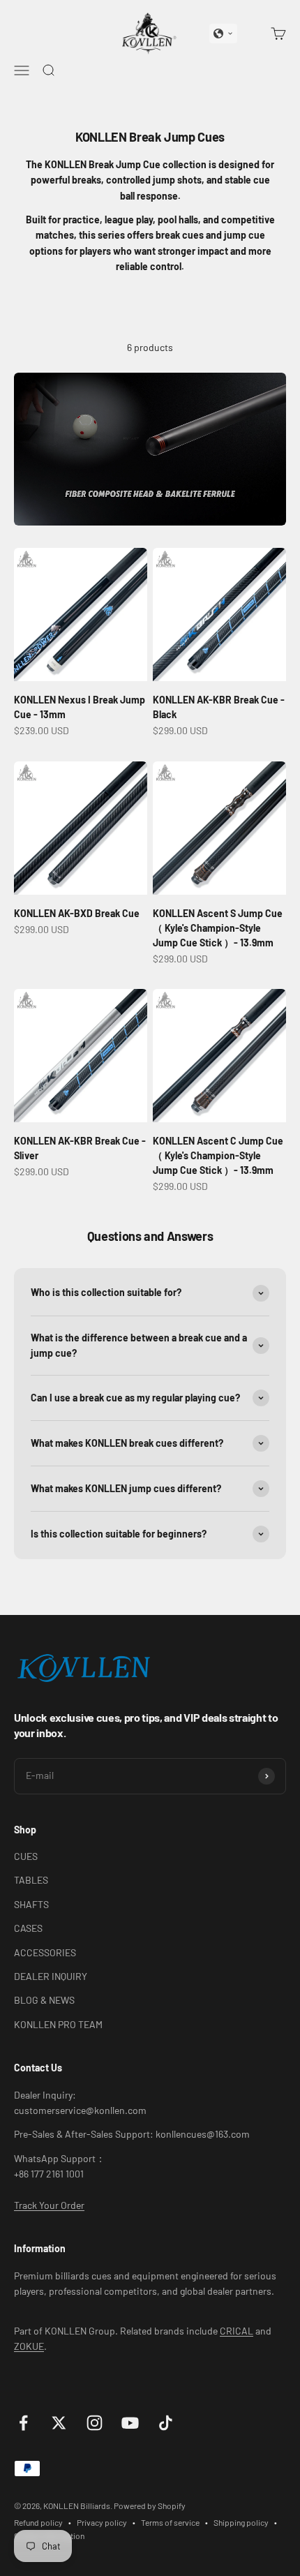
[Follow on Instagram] (95, 2423)
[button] (223, 33)
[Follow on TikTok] (166, 2423)
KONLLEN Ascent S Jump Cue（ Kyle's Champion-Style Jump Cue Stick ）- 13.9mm (218, 928)
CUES (26, 1856)
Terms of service (170, 2522)
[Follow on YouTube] (130, 2423)
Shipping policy (241, 2522)
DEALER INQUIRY (51, 1976)
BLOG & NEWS (44, 2000)
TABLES (31, 1880)
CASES (28, 1928)
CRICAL (237, 2331)
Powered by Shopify (150, 2506)
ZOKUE (29, 2346)
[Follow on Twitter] (59, 2423)
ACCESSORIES (45, 1952)
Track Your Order (49, 2205)
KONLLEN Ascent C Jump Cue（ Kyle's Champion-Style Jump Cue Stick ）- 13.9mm (218, 1155)
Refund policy (38, 2522)
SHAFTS (31, 1904)
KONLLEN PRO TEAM (58, 2024)
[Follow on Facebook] (23, 2423)
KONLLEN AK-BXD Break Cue (77, 913)
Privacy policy (102, 2522)
